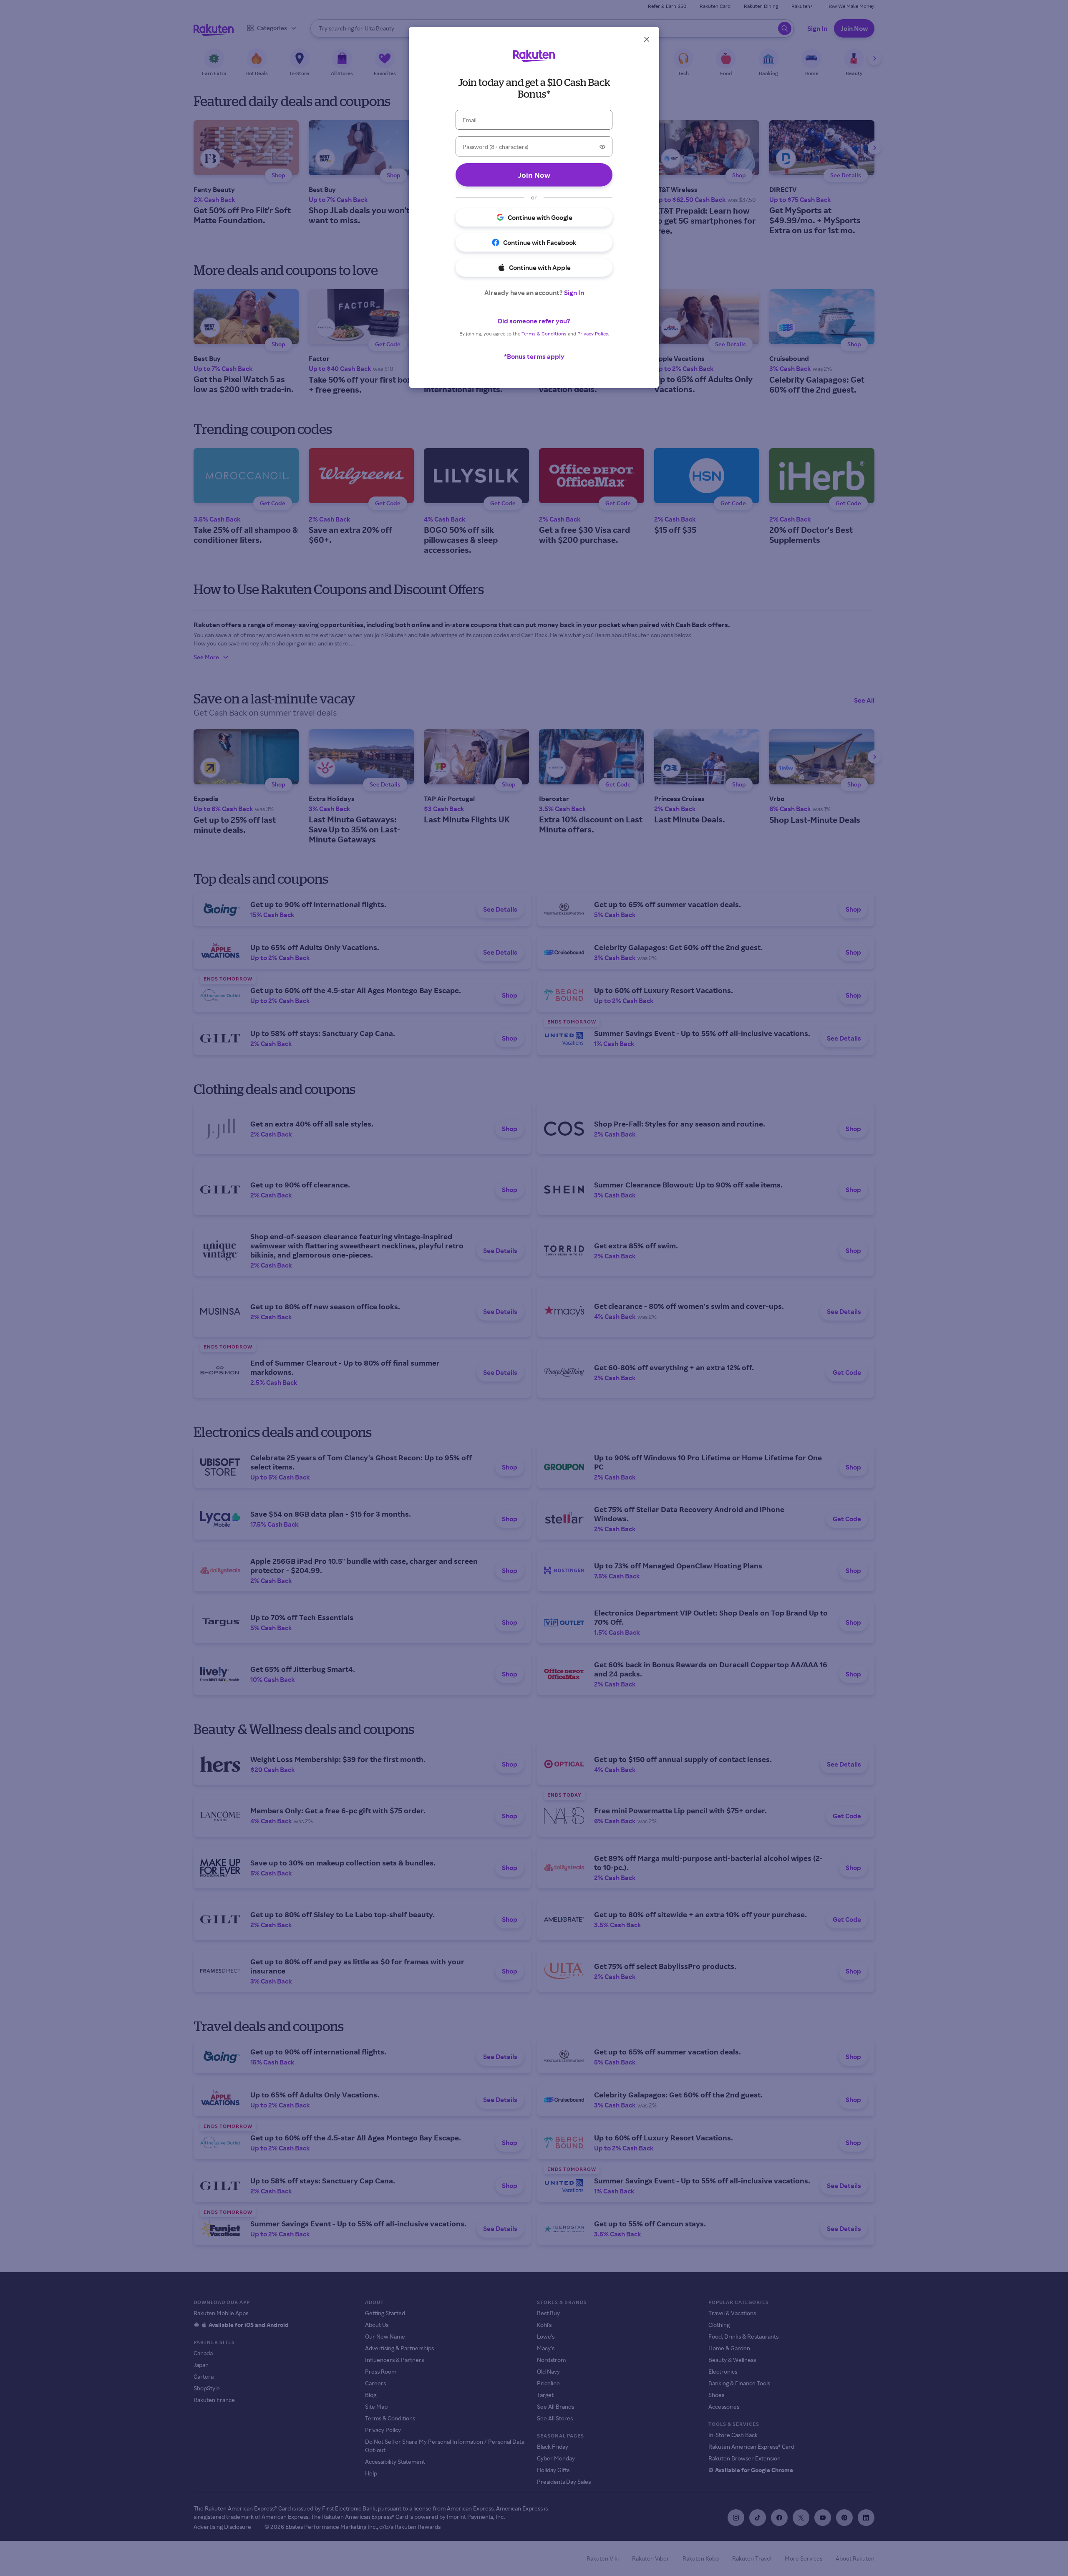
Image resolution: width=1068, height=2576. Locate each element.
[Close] (647, 39)
